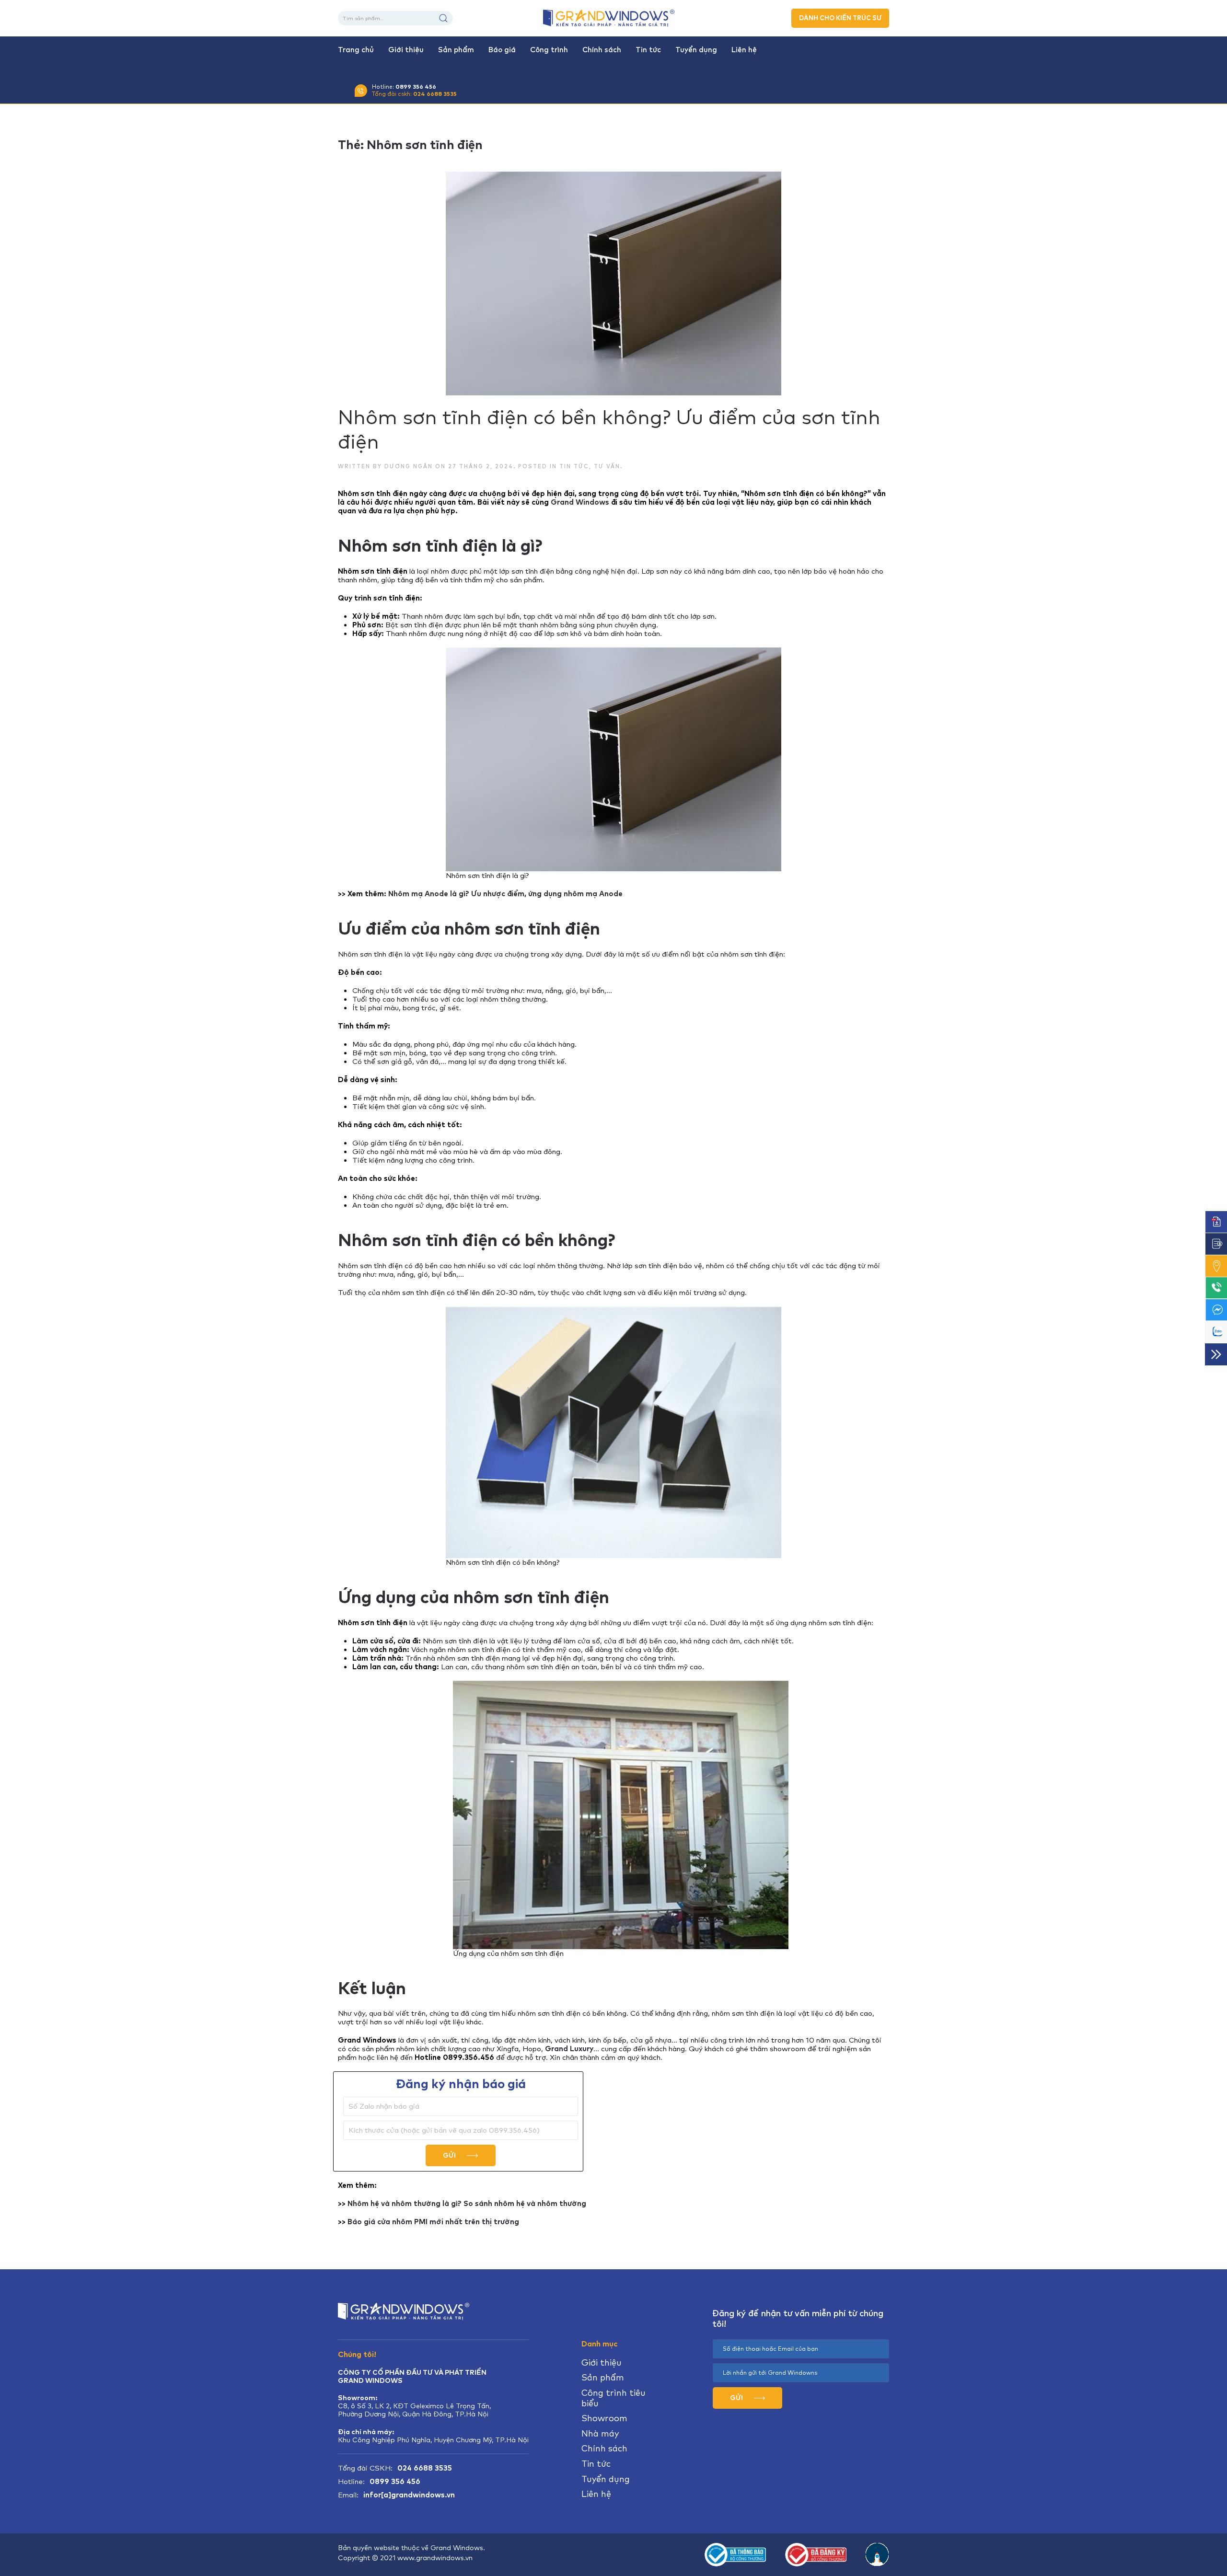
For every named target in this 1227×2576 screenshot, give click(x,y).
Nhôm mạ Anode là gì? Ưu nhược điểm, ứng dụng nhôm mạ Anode (505, 894)
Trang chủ (356, 50)
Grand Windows (580, 502)
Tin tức (648, 50)
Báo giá (502, 50)
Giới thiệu (406, 50)
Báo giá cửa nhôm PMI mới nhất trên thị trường (433, 2222)
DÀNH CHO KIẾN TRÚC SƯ (840, 18)
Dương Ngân (409, 466)
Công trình (549, 50)
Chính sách (602, 50)
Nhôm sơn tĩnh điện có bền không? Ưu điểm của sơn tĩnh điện (609, 429)
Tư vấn (607, 466)
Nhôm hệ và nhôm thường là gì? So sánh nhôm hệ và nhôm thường (467, 2204)
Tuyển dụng (696, 50)
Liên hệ (744, 50)
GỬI (450, 2155)
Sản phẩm (456, 50)
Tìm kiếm (443, 18)
